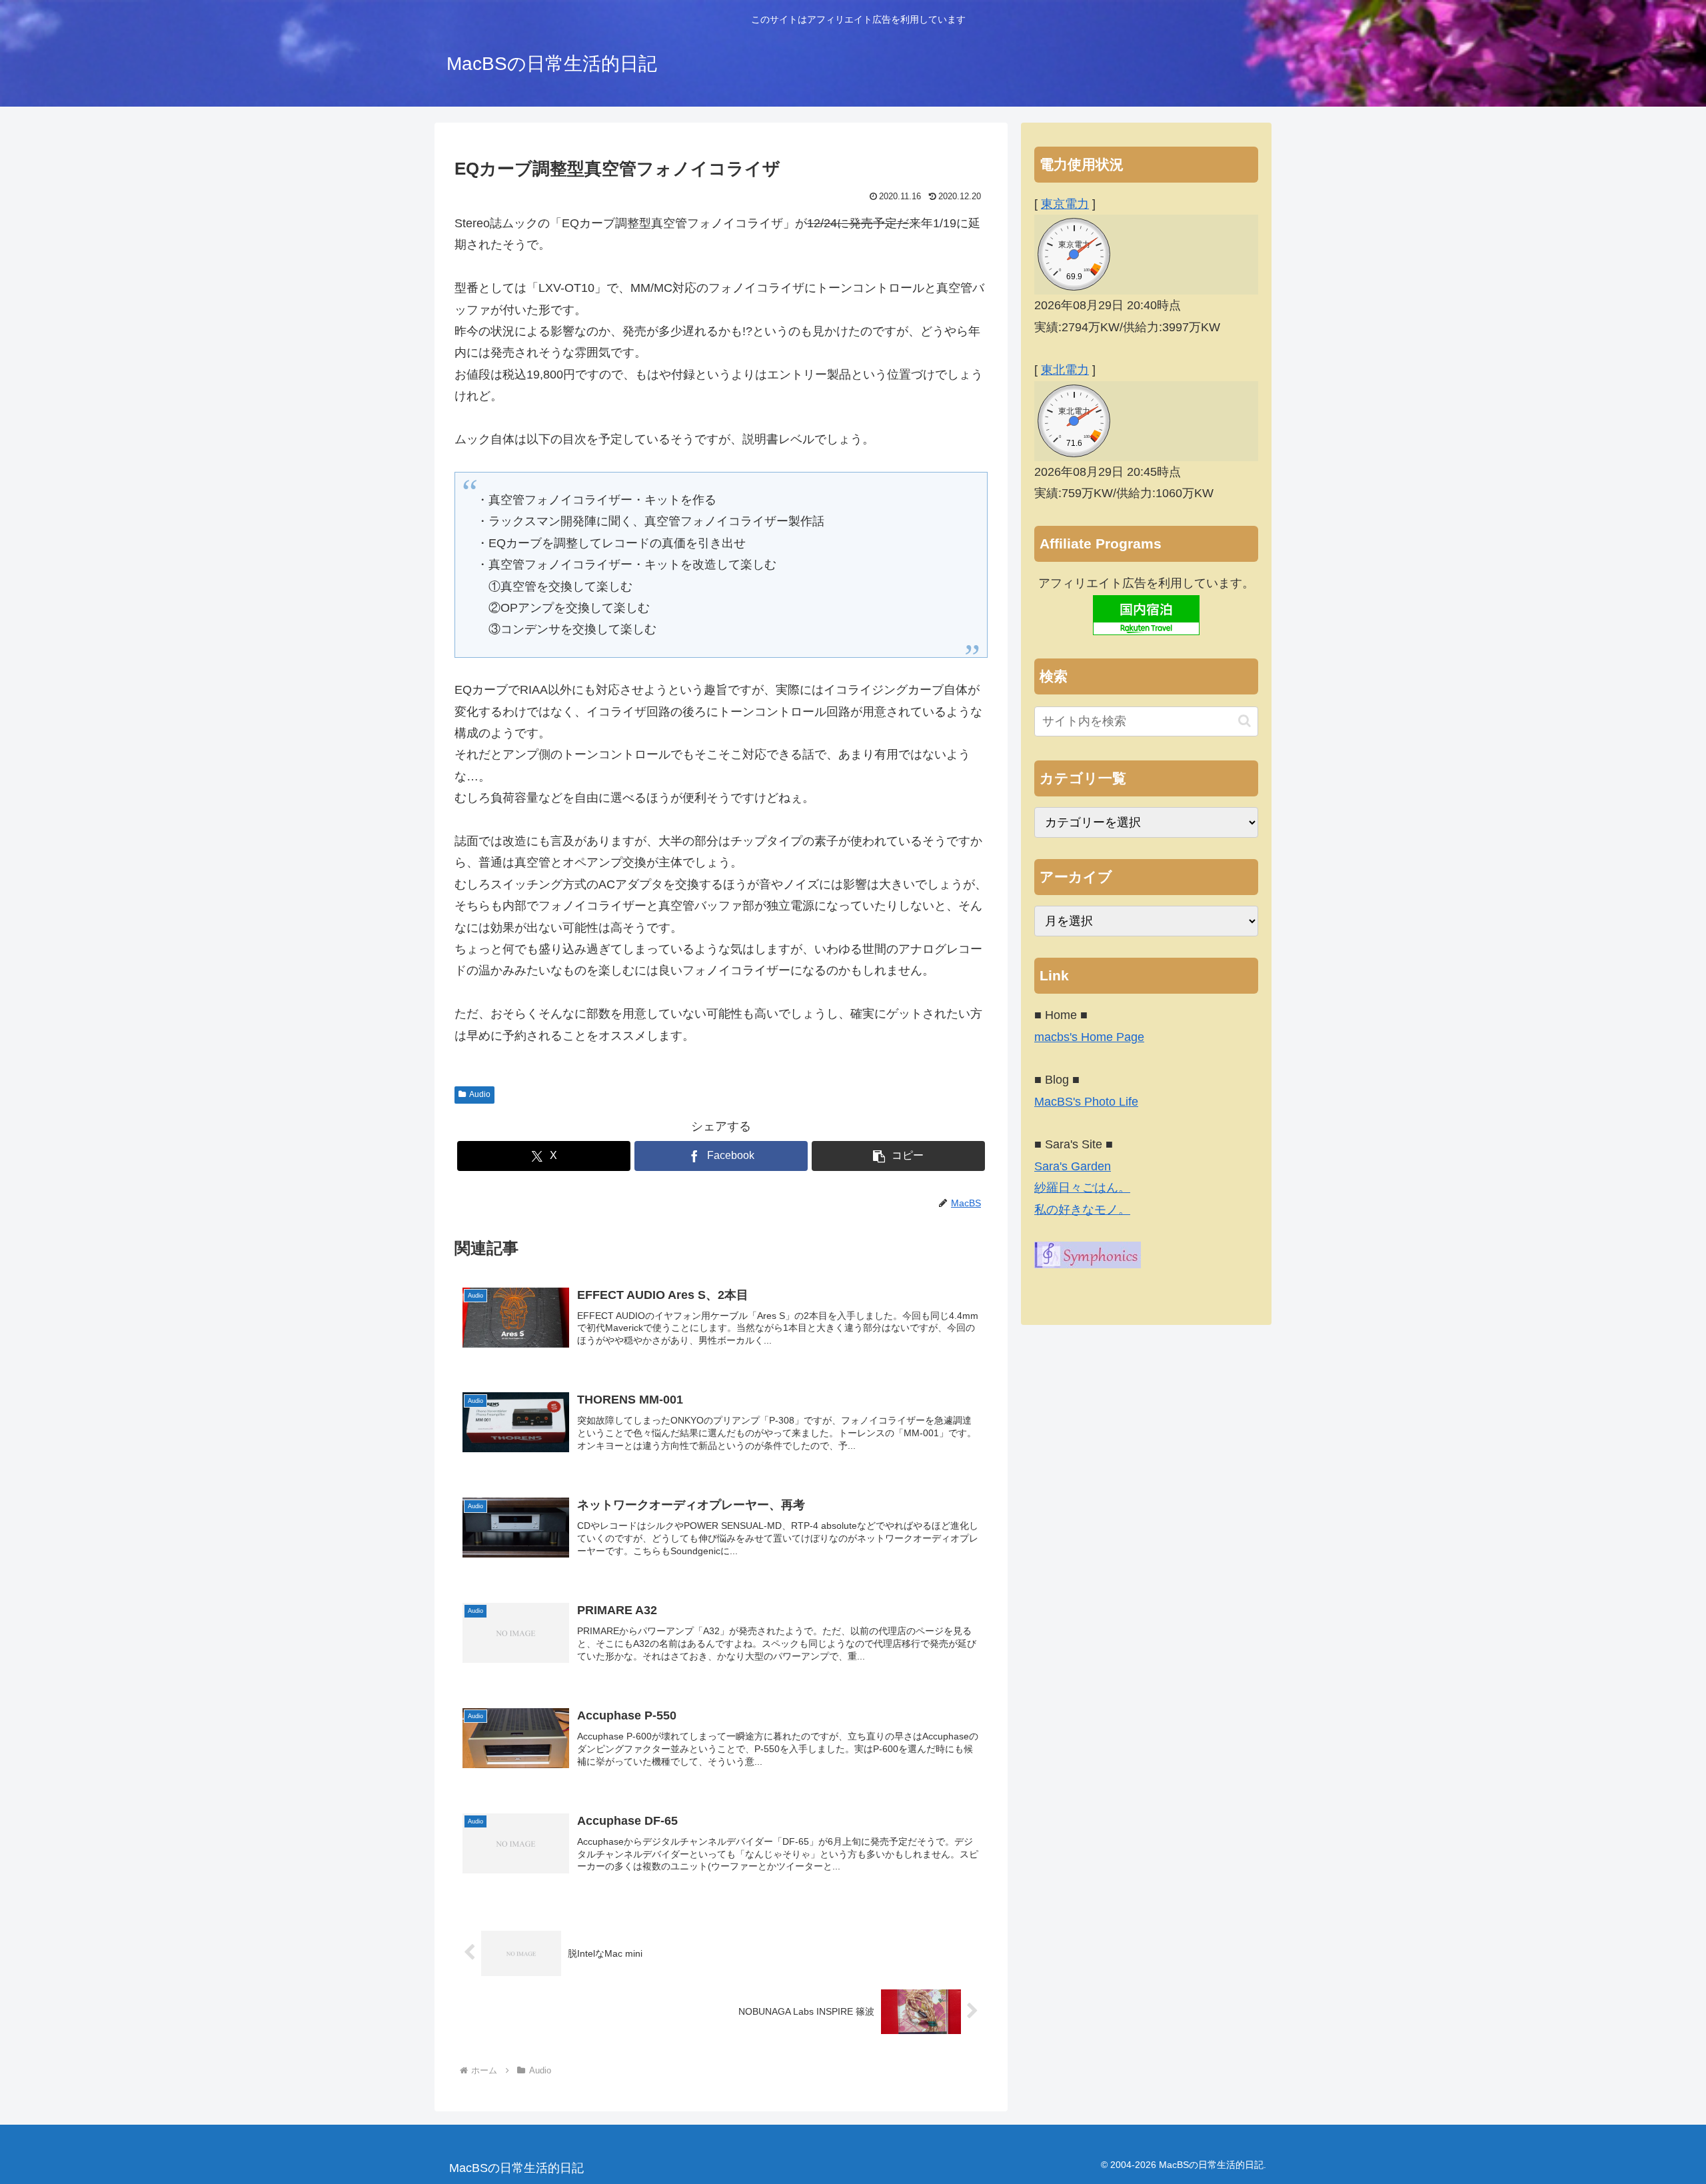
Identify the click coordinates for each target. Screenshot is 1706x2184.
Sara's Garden (1073, 1166)
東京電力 (1065, 204)
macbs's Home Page (1089, 1037)
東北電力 (1065, 370)
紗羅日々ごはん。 (1082, 1188)
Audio (480, 1094)
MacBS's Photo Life (1086, 1102)
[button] (898, 1156)
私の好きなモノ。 (1082, 1210)
